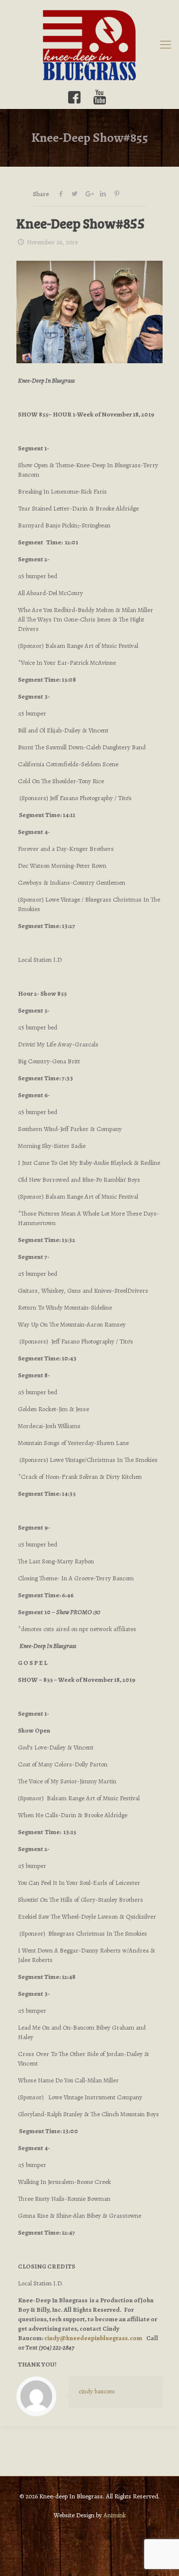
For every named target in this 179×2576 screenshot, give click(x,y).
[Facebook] (74, 97)
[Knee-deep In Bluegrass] (89, 45)
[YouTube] (100, 97)
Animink (115, 2515)
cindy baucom (97, 2391)
